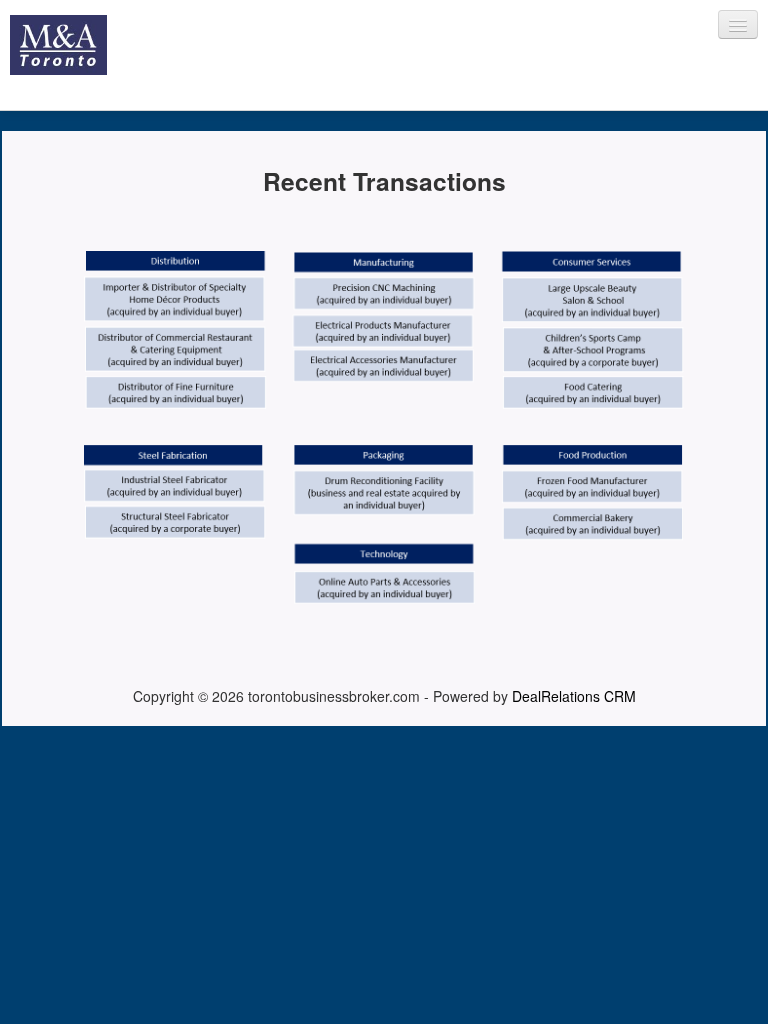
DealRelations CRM (574, 696)
